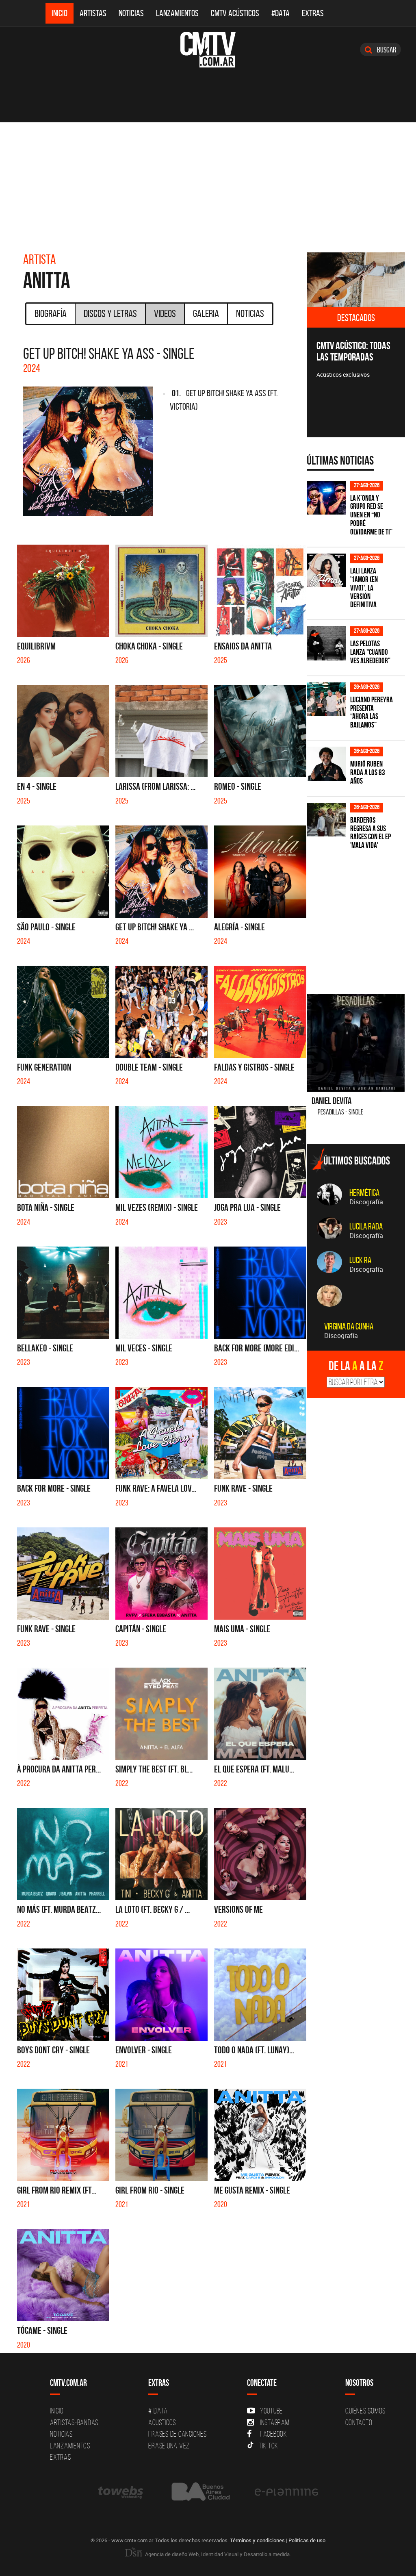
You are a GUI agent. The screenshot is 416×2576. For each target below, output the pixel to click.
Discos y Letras (110, 313)
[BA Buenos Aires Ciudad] (200, 2492)
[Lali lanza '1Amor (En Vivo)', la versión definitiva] (326, 570)
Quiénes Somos (365, 2411)
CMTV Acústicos (235, 13)
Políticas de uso (307, 2540)
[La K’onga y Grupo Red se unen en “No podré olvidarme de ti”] (326, 498)
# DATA (158, 2411)
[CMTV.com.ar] (208, 50)
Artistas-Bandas (74, 2422)
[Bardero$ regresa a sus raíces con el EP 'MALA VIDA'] (326, 820)
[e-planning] (286, 2492)
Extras (313, 13)
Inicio (60, 13)
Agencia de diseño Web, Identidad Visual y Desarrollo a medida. (217, 2554)
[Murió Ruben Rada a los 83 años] (326, 763)
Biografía (51, 313)
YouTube (271, 2411)
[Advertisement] (208, 183)
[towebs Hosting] (121, 2492)
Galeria (206, 313)
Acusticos (162, 2422)
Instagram (275, 2422)
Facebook (274, 2434)
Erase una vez (169, 2446)
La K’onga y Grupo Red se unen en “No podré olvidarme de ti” (371, 515)
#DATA (281, 13)
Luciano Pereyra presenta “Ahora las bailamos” (372, 712)
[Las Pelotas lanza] (326, 643)
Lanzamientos (177, 13)
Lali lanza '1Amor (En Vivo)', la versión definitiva (364, 588)
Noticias (131, 13)
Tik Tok (269, 2446)
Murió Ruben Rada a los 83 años (368, 772)
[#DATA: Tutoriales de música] (356, 280)
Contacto (359, 2422)
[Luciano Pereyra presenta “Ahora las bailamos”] (326, 699)
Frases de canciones (177, 2434)
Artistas (93, 13)
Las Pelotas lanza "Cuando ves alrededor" (370, 652)
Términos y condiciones (257, 2540)
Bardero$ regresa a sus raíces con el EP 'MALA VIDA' (370, 833)
